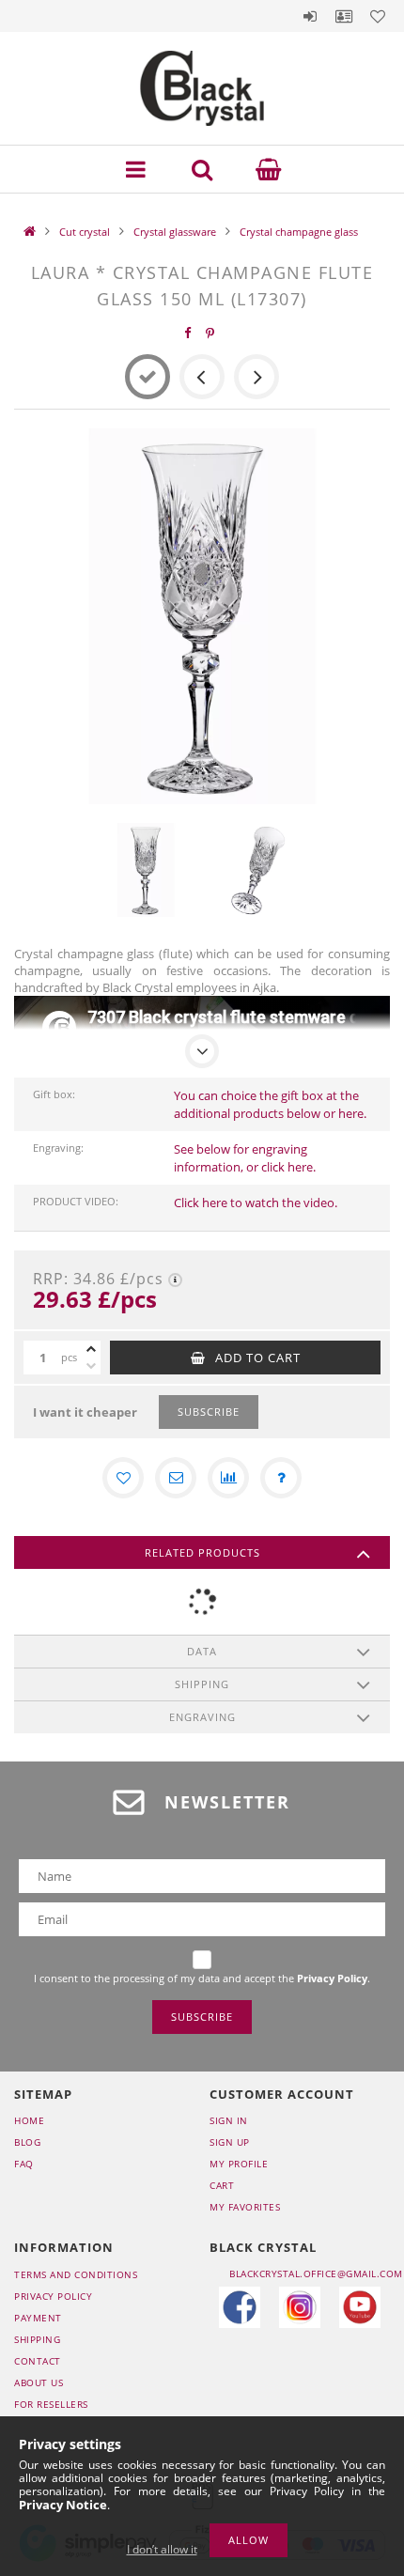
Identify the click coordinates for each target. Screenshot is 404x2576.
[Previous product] (202, 377)
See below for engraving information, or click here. (245, 1158)
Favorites (378, 16)
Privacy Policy (53, 2296)
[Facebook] (188, 333)
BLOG (27, 2142)
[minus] (91, 1366)
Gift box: (54, 1094)
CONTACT (38, 2361)
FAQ (24, 2164)
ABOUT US (39, 2382)
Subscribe (209, 1412)
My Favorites (245, 2207)
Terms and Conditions (76, 2274)
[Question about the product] (281, 1478)
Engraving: (58, 1148)
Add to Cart (258, 1358)
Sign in (310, 16)
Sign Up (230, 2142)
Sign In (229, 2120)
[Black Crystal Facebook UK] (240, 2307)
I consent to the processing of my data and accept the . (202, 1978)
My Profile (239, 2164)
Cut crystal (85, 232)
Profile (344, 16)
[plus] (91, 1349)
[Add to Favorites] (123, 1478)
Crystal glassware (175, 232)
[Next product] (256, 377)
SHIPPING (37, 2339)
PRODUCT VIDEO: (76, 1201)
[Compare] (228, 1478)
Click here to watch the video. (256, 1203)
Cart (222, 2185)
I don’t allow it (162, 2549)
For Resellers (51, 2404)
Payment (38, 2318)
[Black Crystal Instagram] (300, 2307)
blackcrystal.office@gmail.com (316, 2273)
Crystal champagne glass (299, 232)
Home (29, 2120)
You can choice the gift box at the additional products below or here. (270, 1104)
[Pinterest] (210, 333)
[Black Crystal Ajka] (360, 2307)
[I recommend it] (176, 1478)
